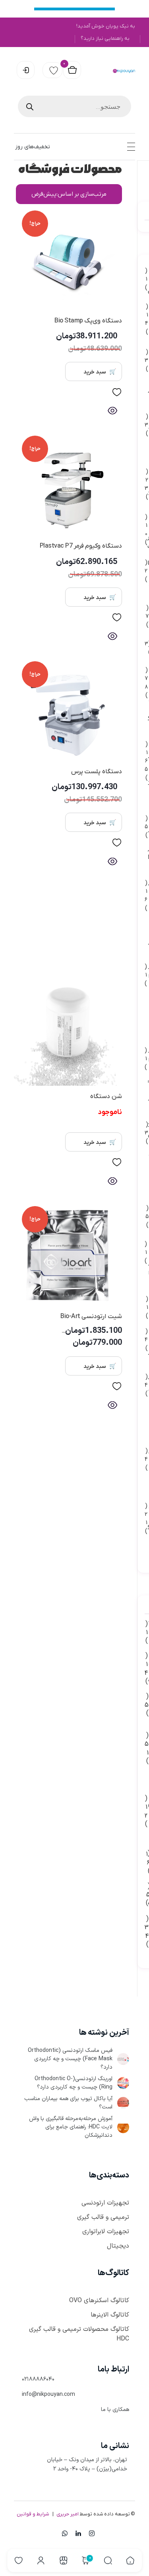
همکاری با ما (115, 2410)
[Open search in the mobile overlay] (74, 106)
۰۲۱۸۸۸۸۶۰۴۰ (38, 2379)
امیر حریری (68, 2514)
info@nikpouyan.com (48, 2394)
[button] (117, 394)
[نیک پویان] (124, 71)
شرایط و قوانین (33, 2514)
